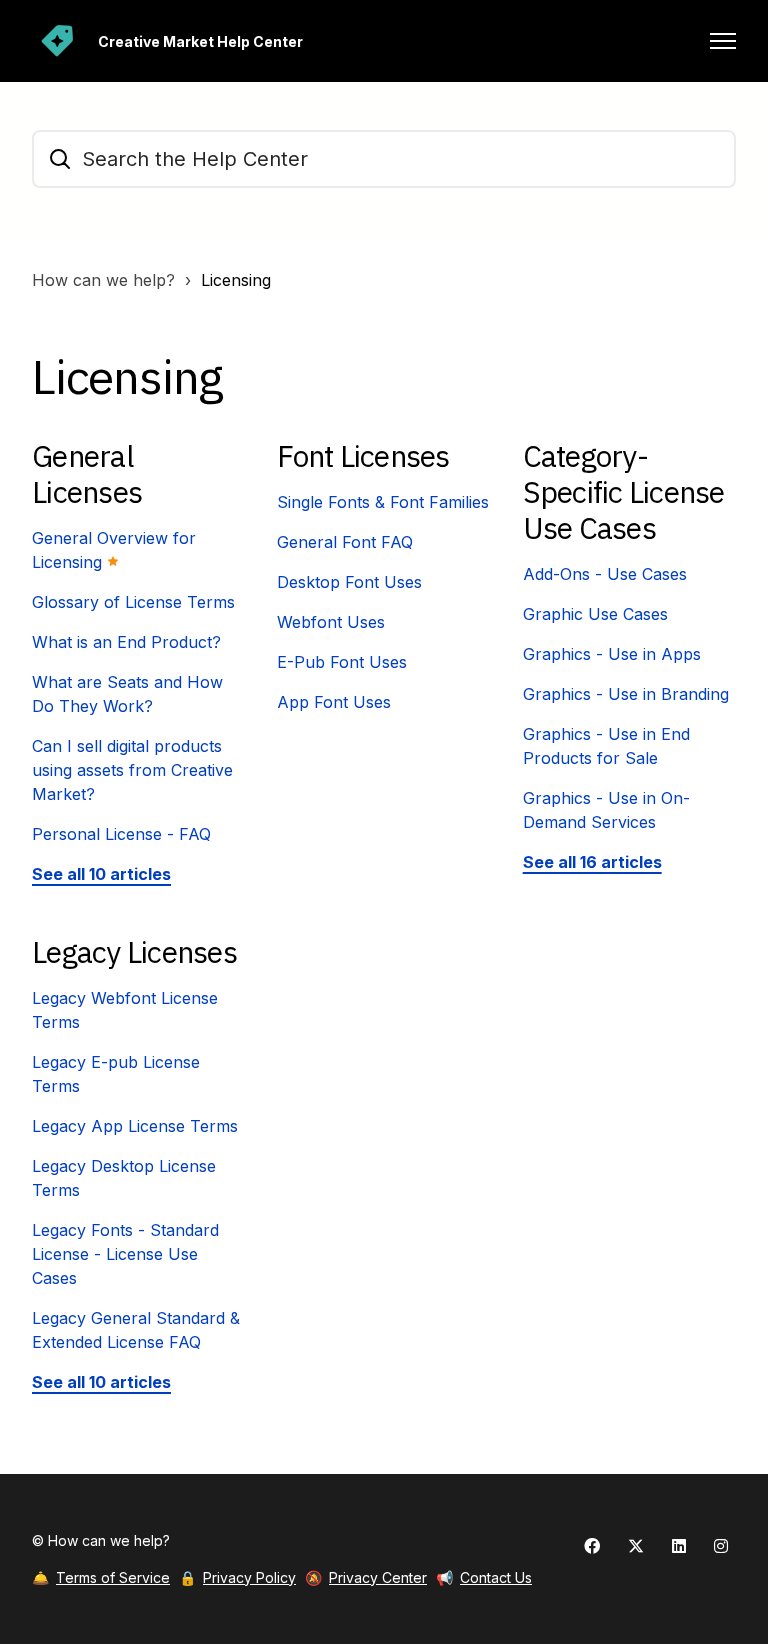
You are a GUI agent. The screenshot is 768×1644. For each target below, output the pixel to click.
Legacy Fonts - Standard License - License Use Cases (125, 1254)
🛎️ (101, 1577)
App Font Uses (334, 702)
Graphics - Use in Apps (612, 654)
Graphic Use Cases (595, 614)
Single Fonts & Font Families (383, 502)
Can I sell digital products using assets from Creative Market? (132, 770)
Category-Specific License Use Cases (624, 491)
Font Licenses (363, 455)
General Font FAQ (345, 542)
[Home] (57, 41)
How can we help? (103, 280)
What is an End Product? (126, 642)
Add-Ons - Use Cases (605, 574)
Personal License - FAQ (121, 834)
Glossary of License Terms (133, 602)
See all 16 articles (592, 862)
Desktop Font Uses (349, 582)
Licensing (236, 280)
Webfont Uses (331, 622)
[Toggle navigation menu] (723, 41)
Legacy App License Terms (135, 1126)
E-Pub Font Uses (342, 662)
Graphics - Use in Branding (626, 694)
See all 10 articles (101, 874)
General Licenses (87, 473)
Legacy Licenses (134, 951)
